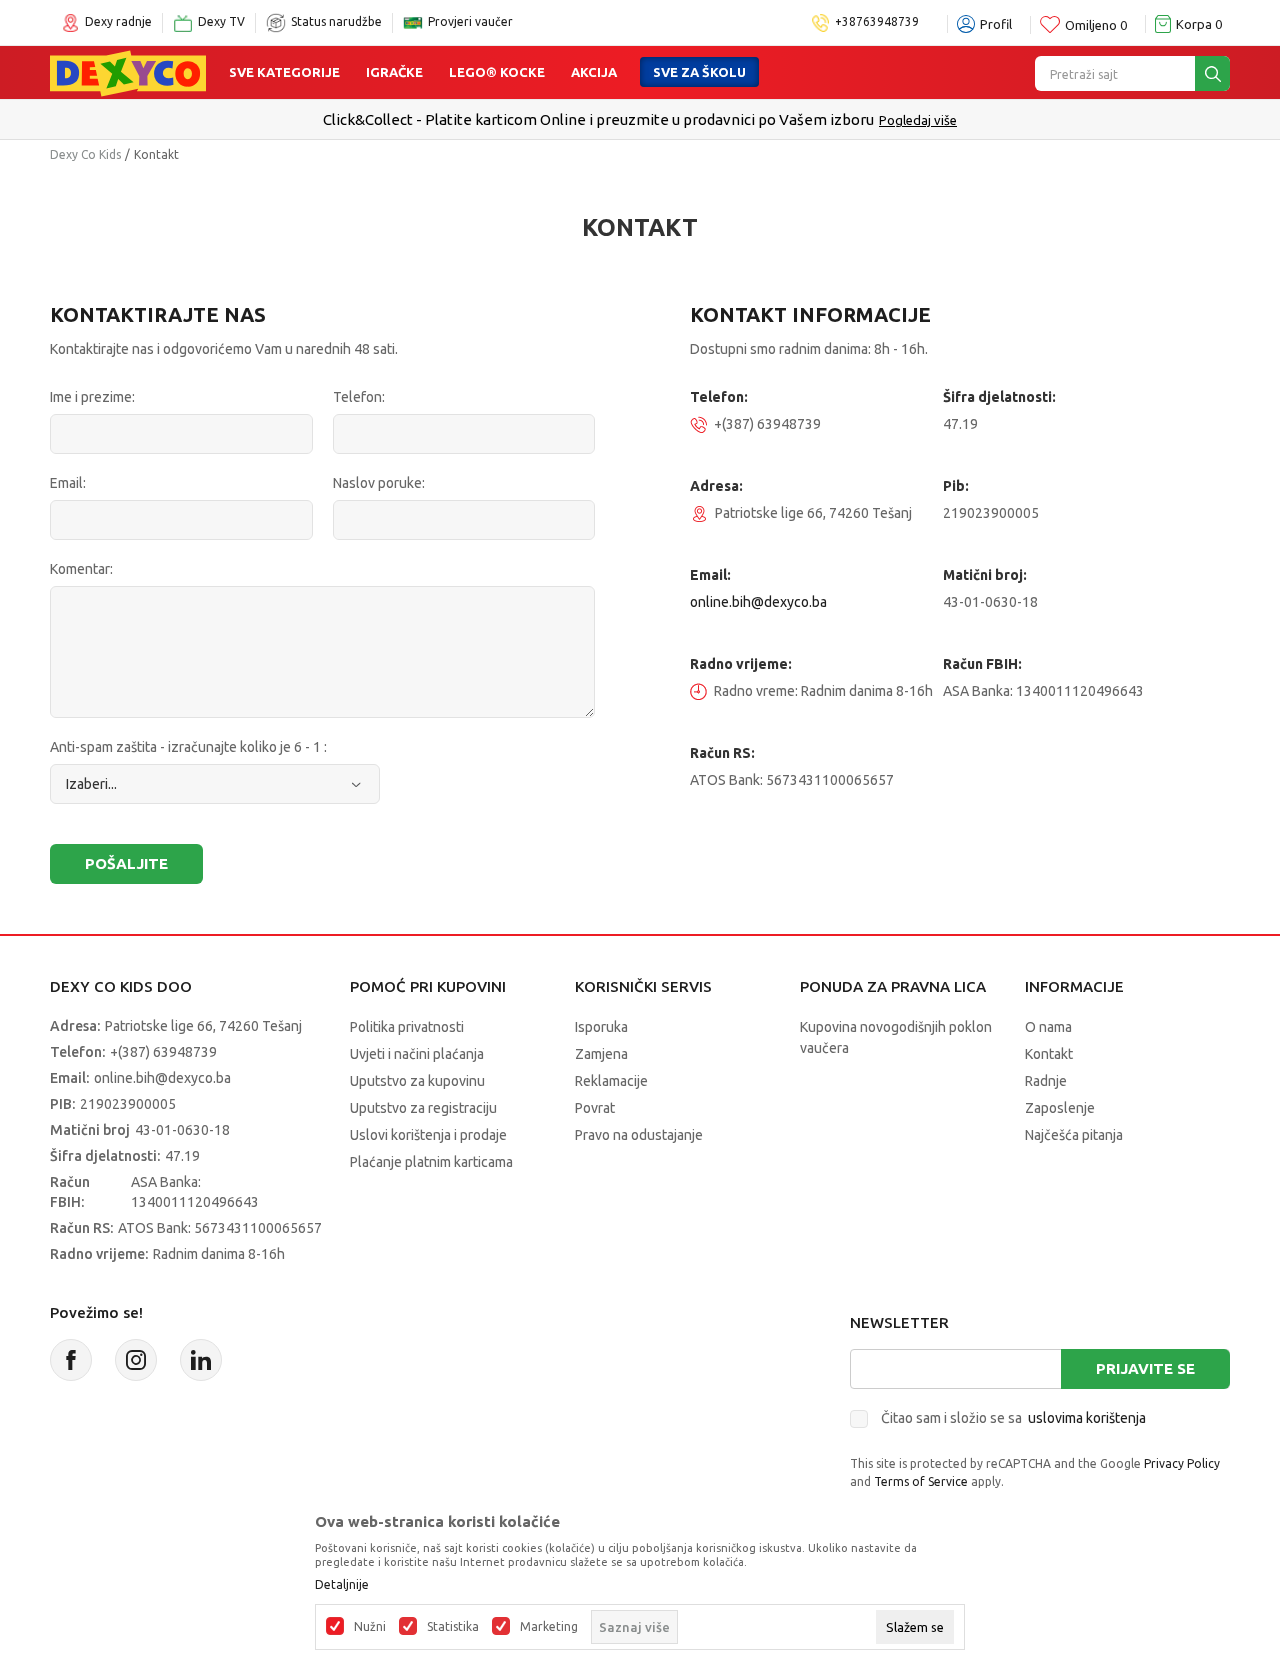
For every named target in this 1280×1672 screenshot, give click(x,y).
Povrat (595, 1108)
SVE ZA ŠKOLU (699, 72)
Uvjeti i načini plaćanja (417, 1054)
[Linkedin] (201, 1360)
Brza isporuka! (851, 119)
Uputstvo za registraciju (423, 1108)
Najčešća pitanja (1074, 1135)
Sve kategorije (284, 72)
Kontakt (1049, 1054)
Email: (68, 483)
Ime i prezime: (92, 397)
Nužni (370, 1627)
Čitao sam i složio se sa (1013, 1418)
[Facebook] (71, 1360)
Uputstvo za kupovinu (417, 1081)
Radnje (1046, 1081)
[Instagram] (136, 1360)
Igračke (394, 72)
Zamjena (601, 1054)
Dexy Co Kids (85, 154)
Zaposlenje (1060, 1108)
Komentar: (81, 569)
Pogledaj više (944, 120)
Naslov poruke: (379, 483)
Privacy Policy (1182, 1463)
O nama (1048, 1027)
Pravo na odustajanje (639, 1135)
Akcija (594, 72)
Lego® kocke (497, 72)
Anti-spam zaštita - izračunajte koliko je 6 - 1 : (188, 747)
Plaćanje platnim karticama (431, 1162)
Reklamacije (611, 1081)
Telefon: (359, 397)
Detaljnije (342, 1585)
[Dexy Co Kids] (128, 72)
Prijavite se (1145, 1368)
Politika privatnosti (407, 1027)
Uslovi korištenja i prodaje (428, 1135)
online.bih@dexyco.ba (758, 602)
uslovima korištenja (1087, 1418)
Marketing (549, 1627)
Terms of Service (921, 1481)
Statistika (453, 1627)
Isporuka (601, 1027)
